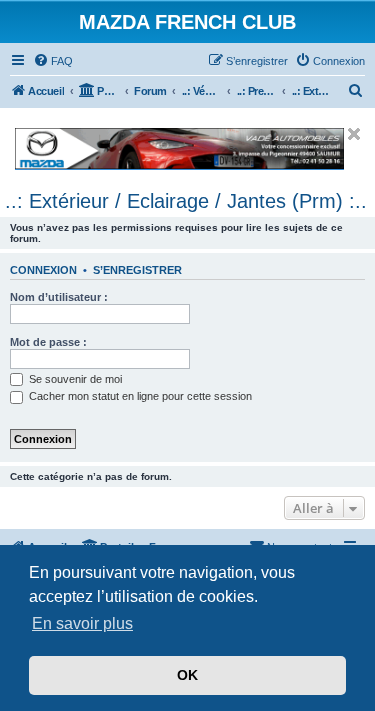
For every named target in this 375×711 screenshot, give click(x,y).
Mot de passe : (48, 342)
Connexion (43, 270)
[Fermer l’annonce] (354, 134)
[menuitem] (53, 61)
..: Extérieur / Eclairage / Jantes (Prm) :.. (186, 201)
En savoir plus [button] (82, 623)
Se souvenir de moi (74, 379)
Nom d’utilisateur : (59, 297)
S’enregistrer (137, 270)
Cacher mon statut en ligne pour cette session (139, 396)
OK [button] (187, 675)
